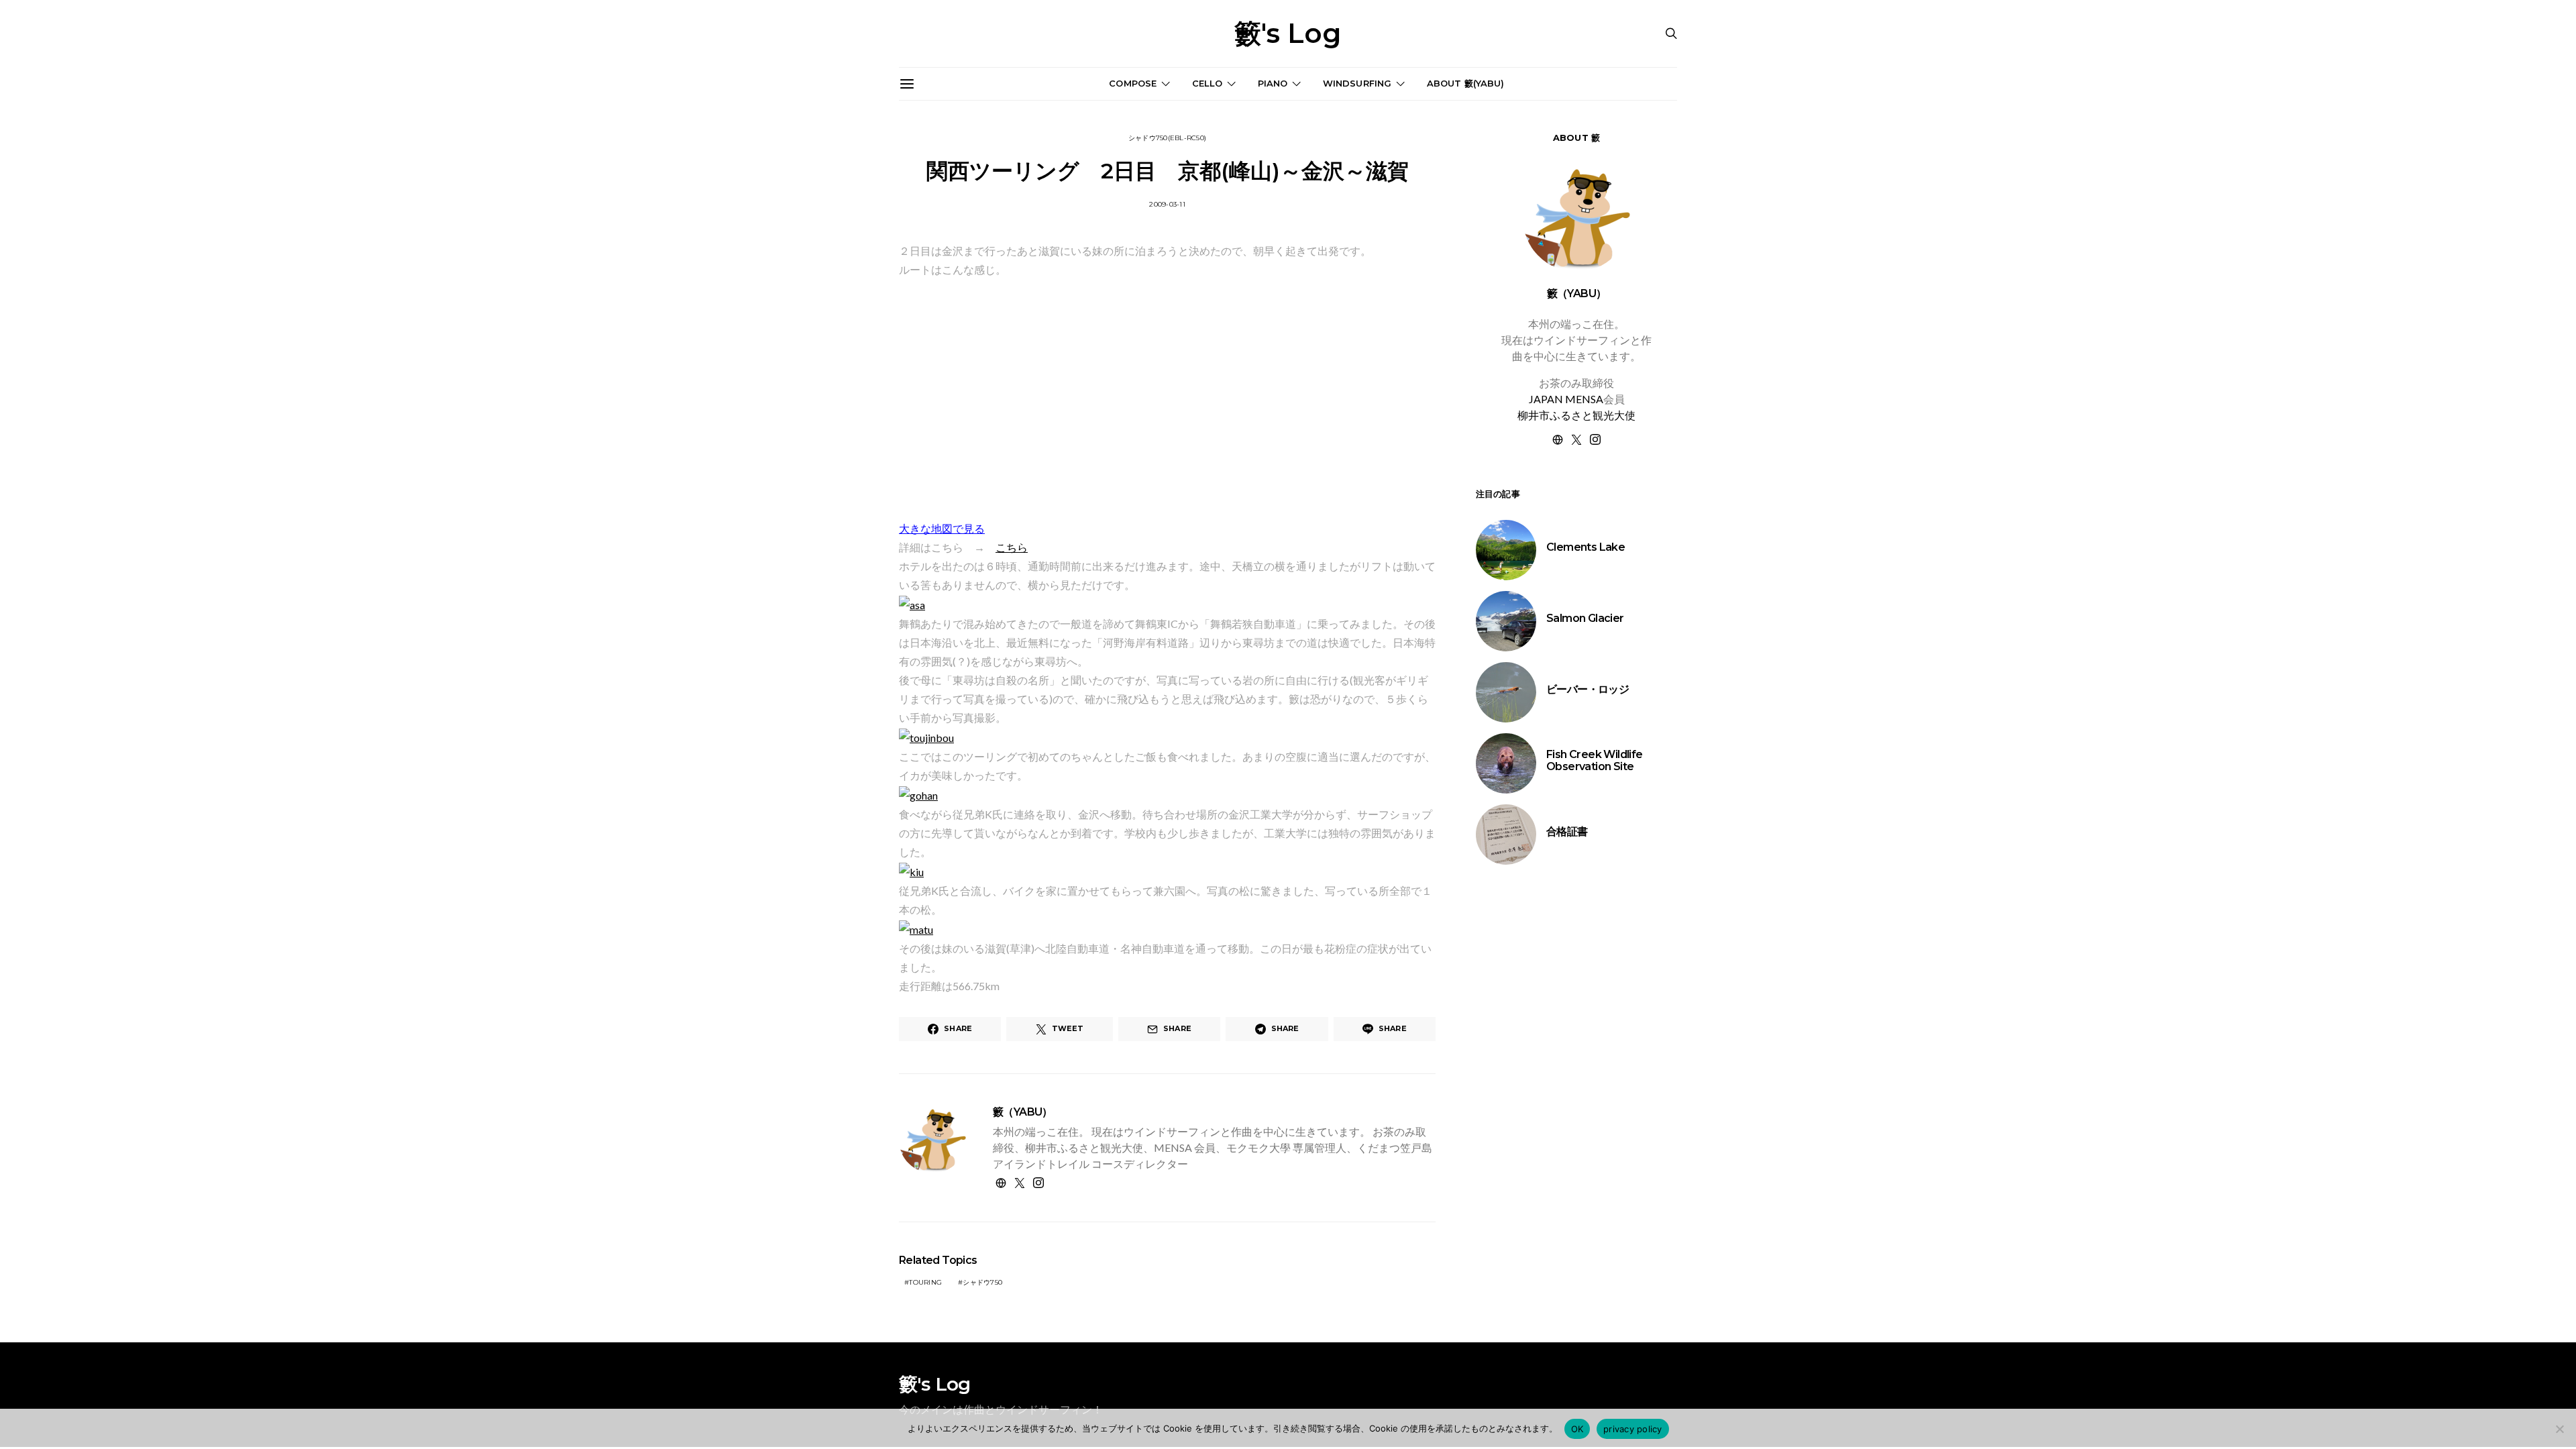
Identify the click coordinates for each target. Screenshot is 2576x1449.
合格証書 (1567, 831)
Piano (1273, 83)
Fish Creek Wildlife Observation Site (1595, 760)
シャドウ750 (982, 1282)
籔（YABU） (1023, 1112)
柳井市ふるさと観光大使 (1576, 415)
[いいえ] (2559, 1429)
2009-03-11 (1167, 204)
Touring (925, 1282)
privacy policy (1633, 1429)
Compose (1133, 83)
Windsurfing (1357, 83)
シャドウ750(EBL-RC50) (1167, 138)
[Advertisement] (1576, 1109)
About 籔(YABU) (1466, 83)
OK (1577, 1429)
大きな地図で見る (942, 528)
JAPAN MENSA (1566, 399)
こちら (1012, 547)
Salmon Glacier (1585, 618)
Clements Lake (1586, 547)
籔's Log (1288, 34)
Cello (1207, 83)
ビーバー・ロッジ (1588, 689)
